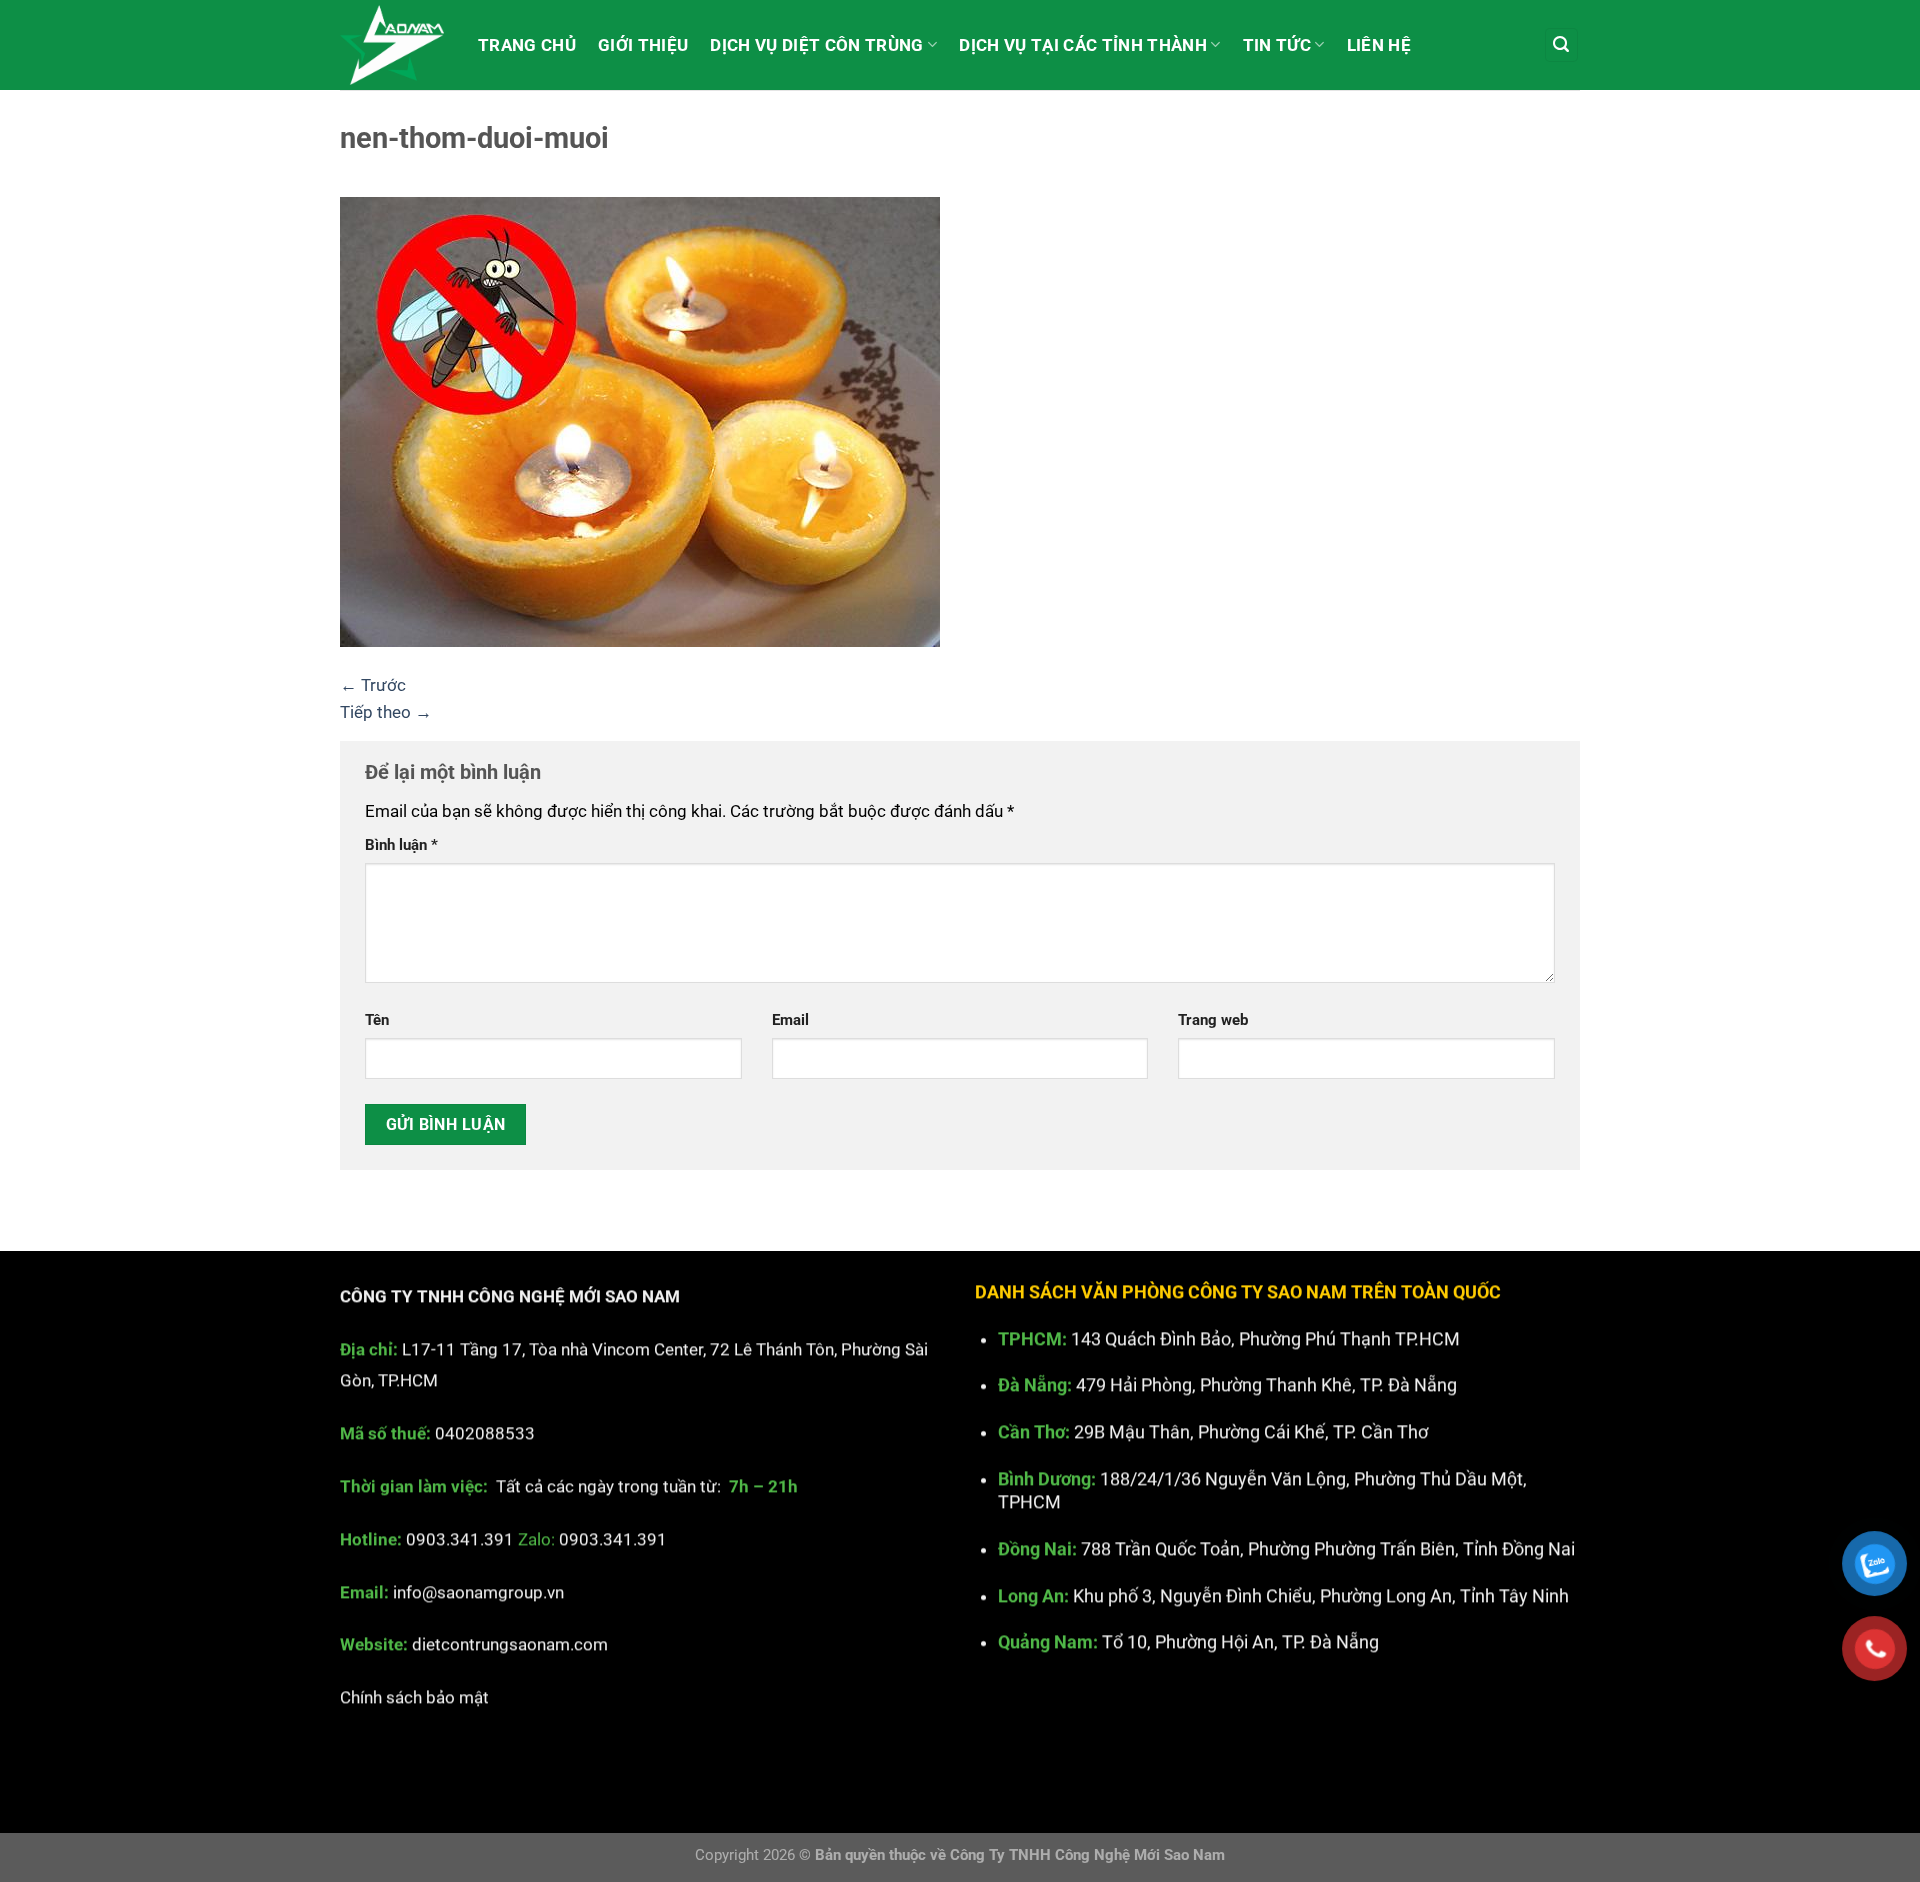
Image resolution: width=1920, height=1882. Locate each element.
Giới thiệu (643, 45)
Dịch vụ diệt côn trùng (816, 45)
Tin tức (1277, 45)
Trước (373, 685)
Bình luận (401, 845)
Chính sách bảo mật (414, 1698)
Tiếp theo (386, 712)
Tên (377, 1020)
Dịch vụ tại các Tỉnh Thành (1083, 45)
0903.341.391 (460, 1539)
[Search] (1562, 45)
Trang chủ (527, 45)
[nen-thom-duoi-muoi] (640, 420)
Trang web (1213, 1020)
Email (790, 1020)
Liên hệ (1379, 45)
